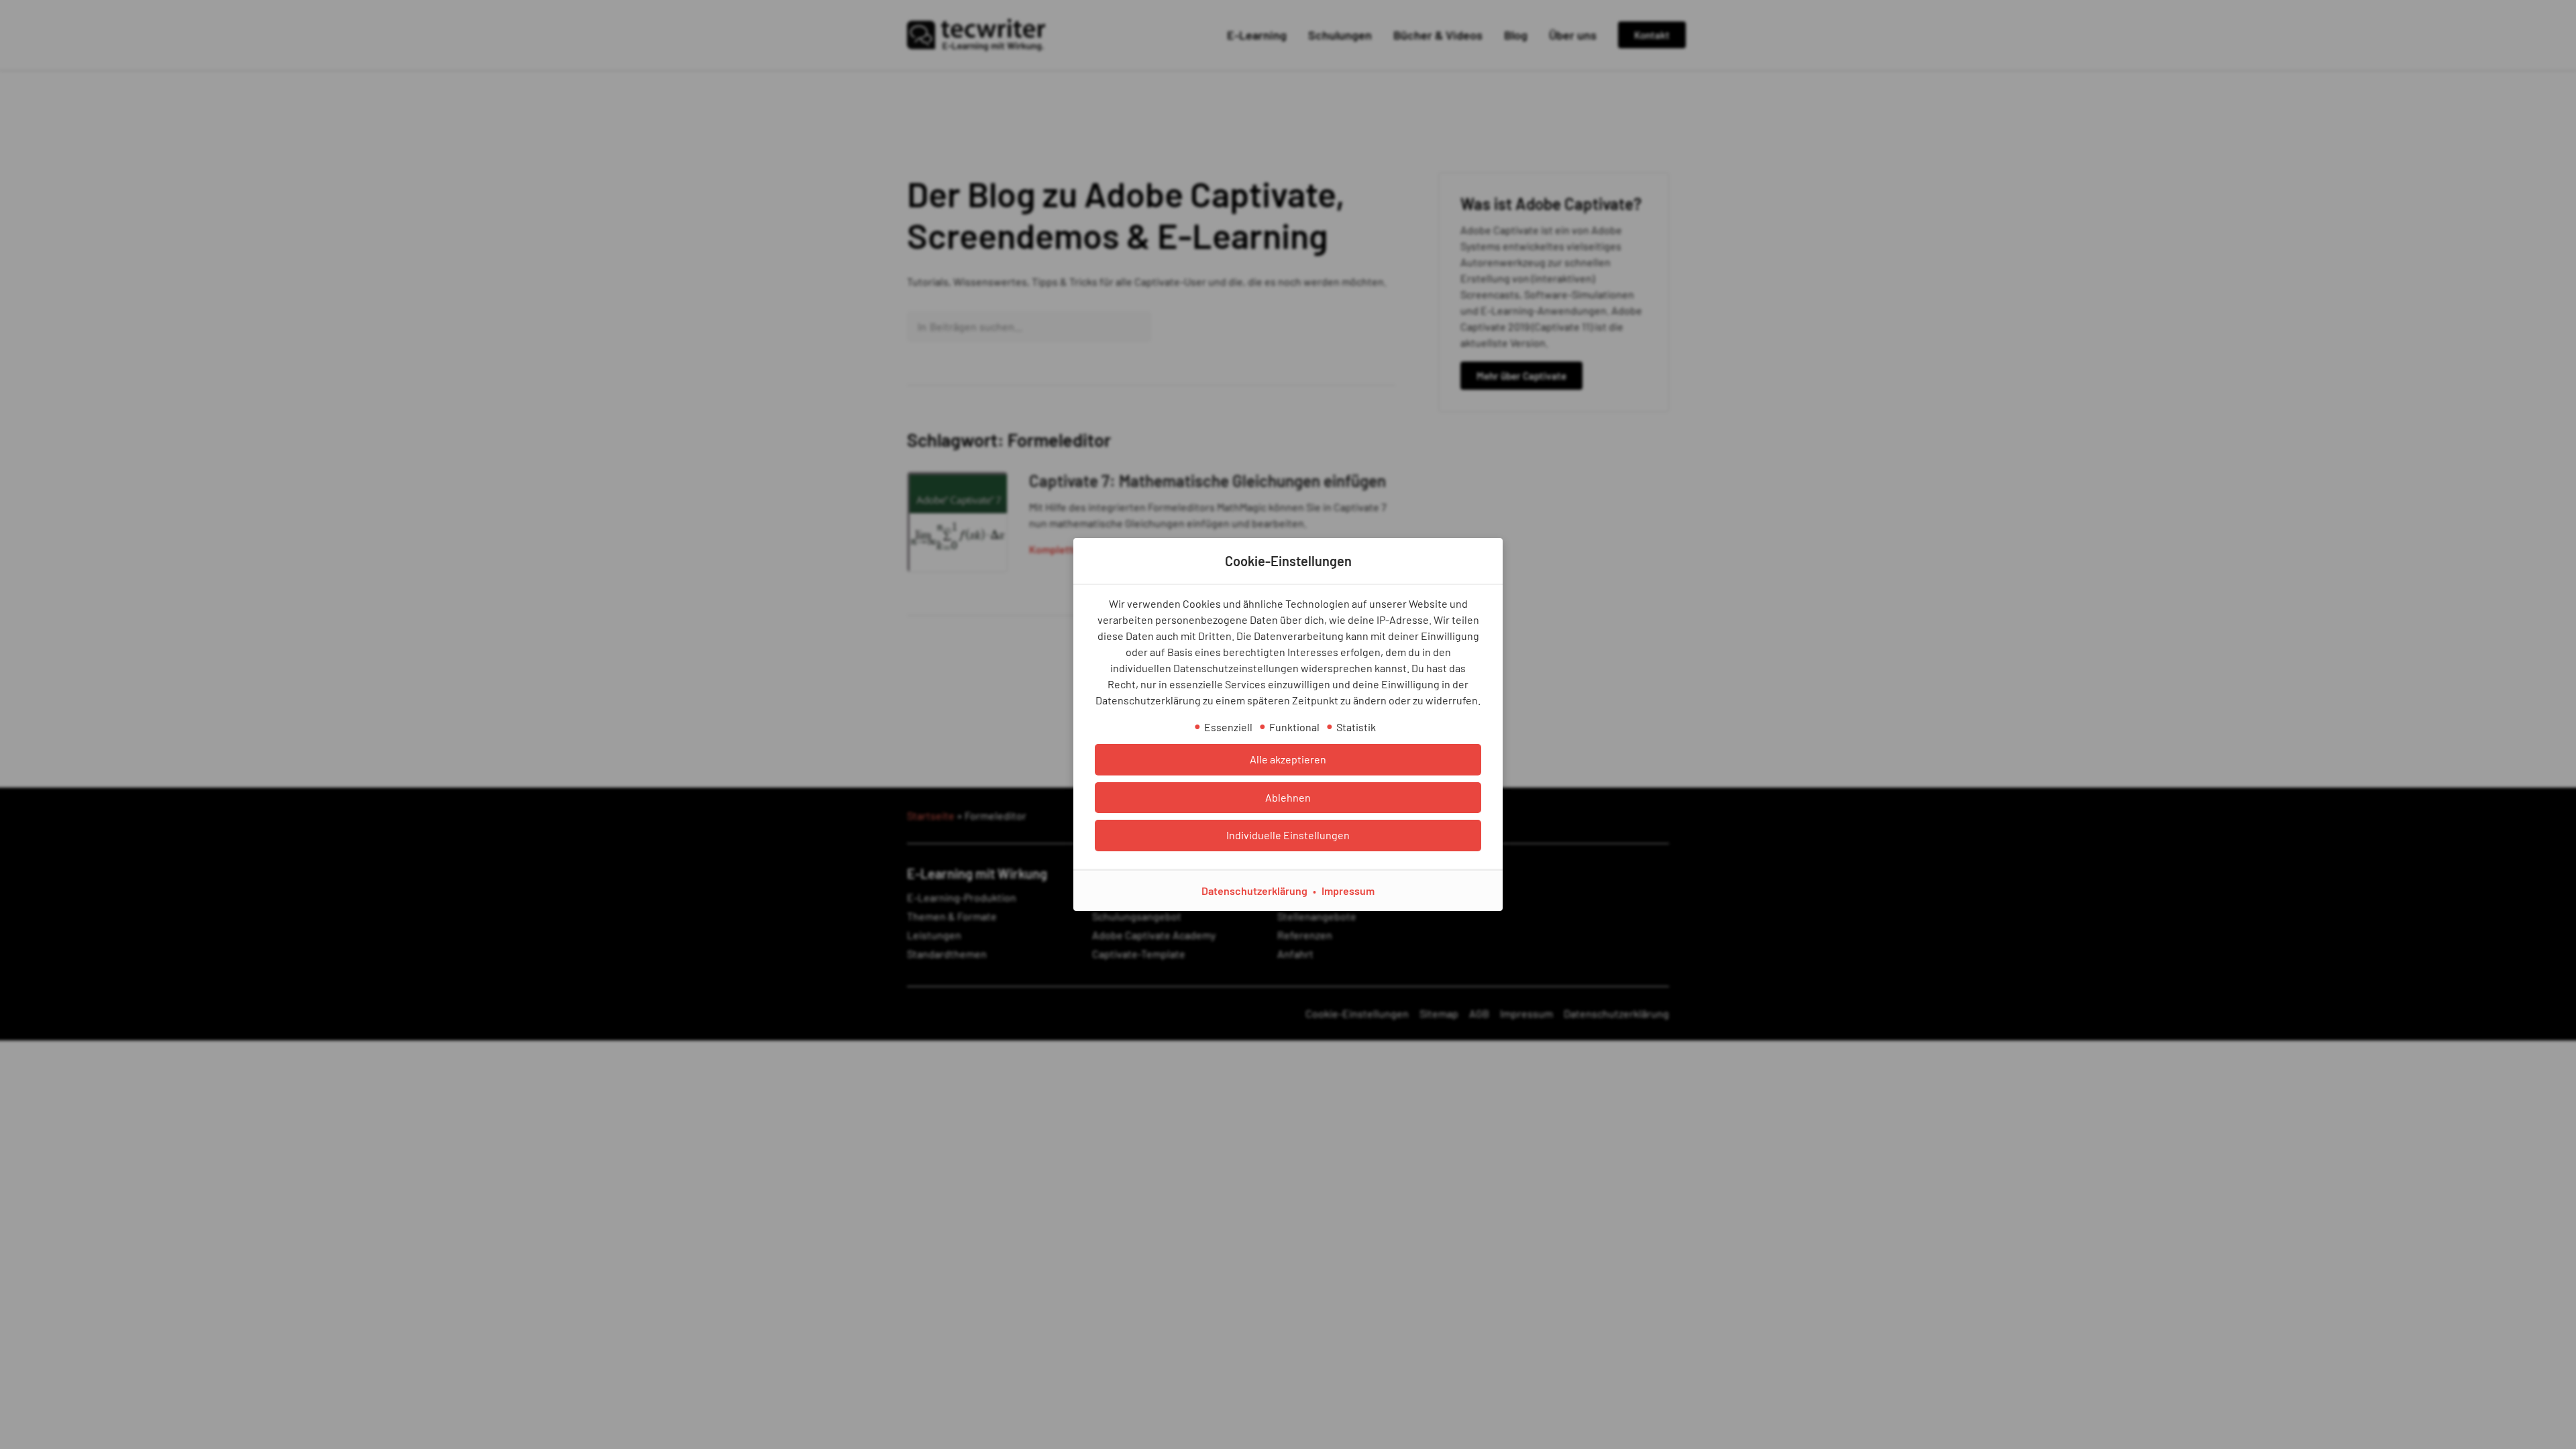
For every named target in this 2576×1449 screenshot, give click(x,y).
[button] (1288, 759)
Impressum (1348, 891)
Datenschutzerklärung (1254, 891)
